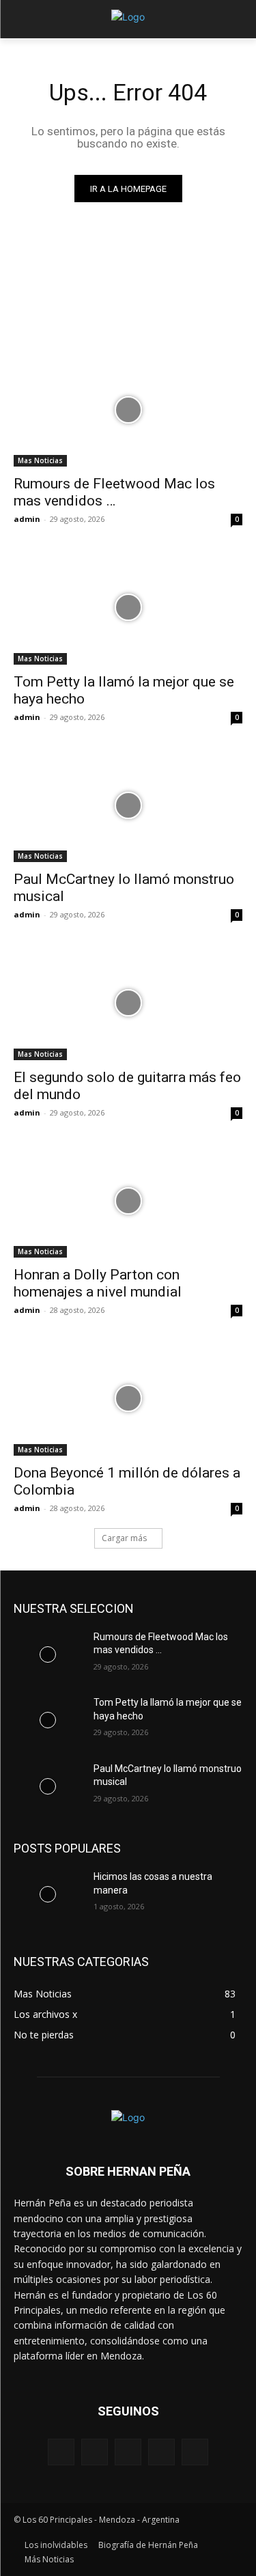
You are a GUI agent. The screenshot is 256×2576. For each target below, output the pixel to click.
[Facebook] (95, 2452)
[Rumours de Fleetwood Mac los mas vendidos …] (128, 410)
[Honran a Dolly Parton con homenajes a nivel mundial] (128, 1201)
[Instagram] (161, 2452)
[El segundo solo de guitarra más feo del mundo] (128, 1003)
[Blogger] (61, 2452)
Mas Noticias (40, 460)
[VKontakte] (195, 2452)
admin (27, 519)
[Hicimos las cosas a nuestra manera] (48, 1894)
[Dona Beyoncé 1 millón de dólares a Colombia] (128, 1398)
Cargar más (124, 1538)
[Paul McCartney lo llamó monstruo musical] (128, 805)
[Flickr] (128, 2452)
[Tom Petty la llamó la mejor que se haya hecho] (128, 607)
